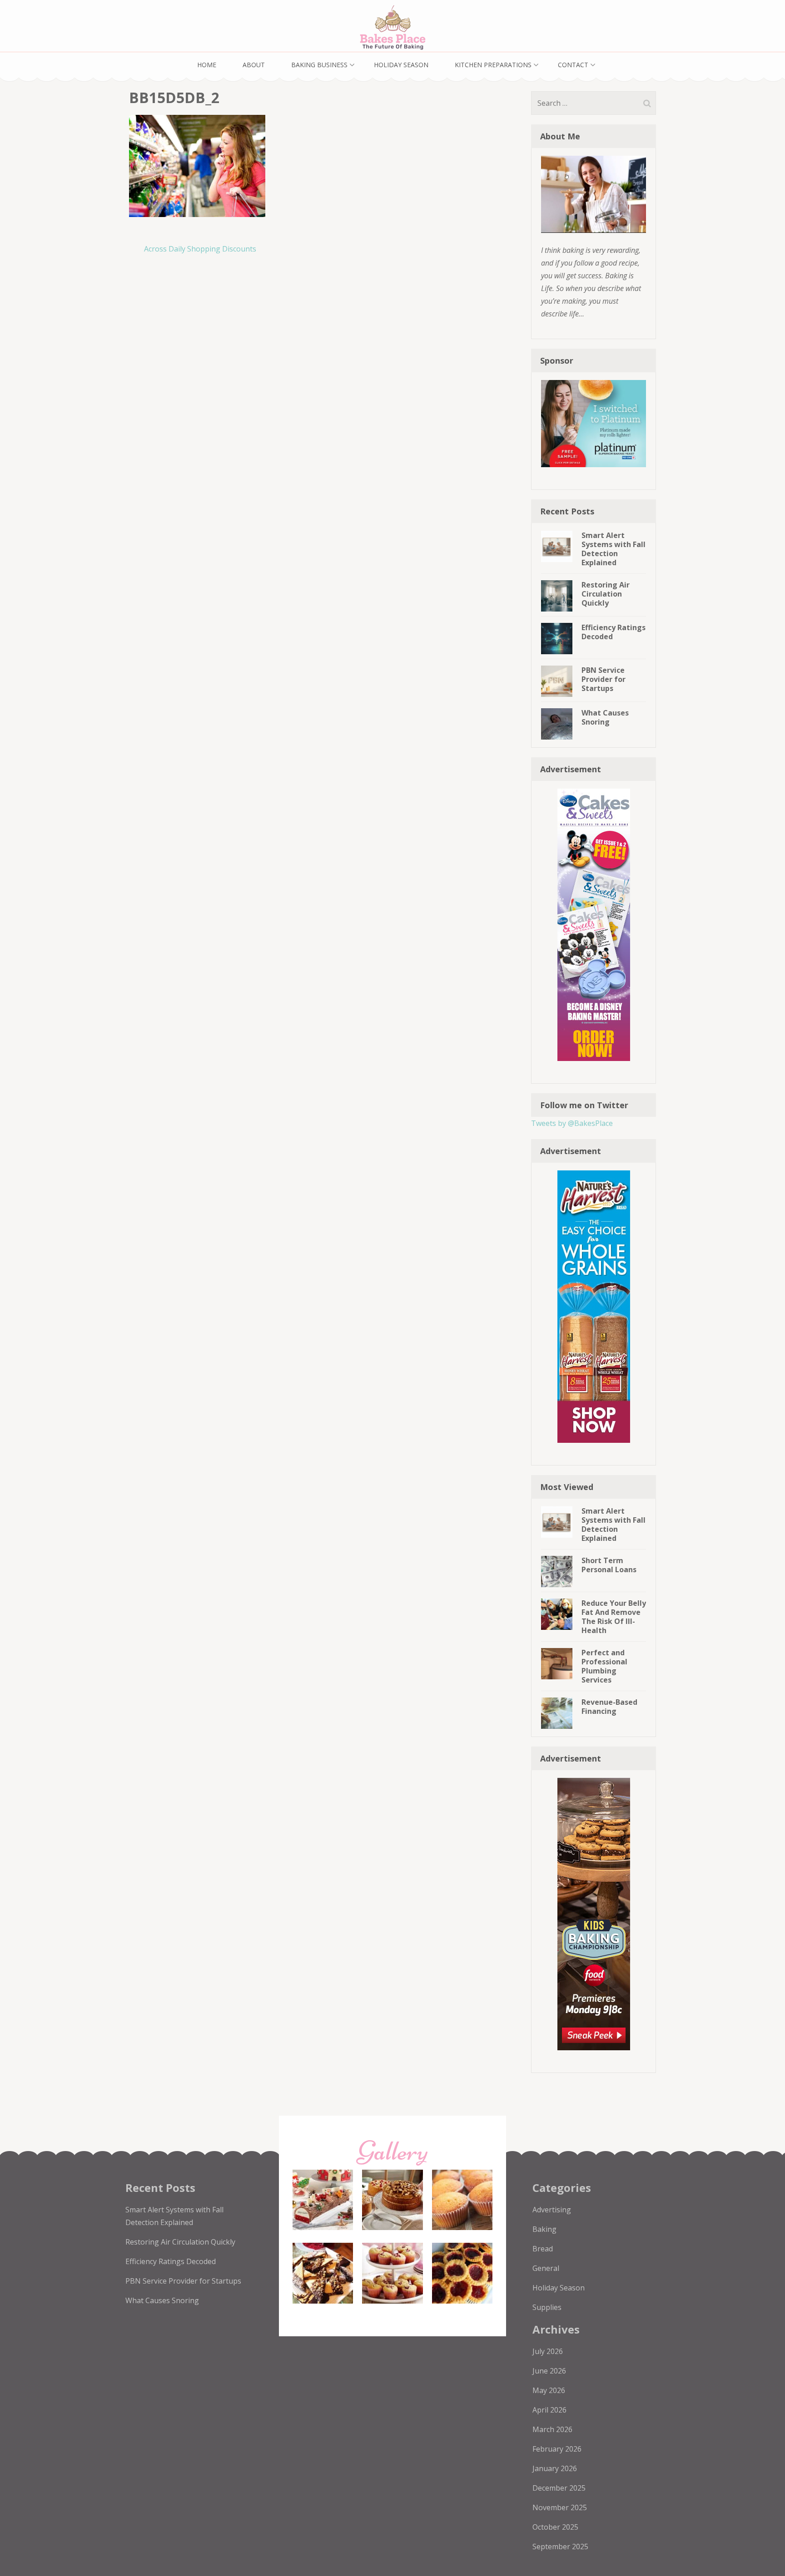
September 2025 (560, 2546)
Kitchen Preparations (493, 65)
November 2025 (560, 2507)
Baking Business (319, 65)
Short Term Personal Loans (609, 1565)
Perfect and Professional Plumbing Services (604, 1666)
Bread (543, 2249)
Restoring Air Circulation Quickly (606, 594)
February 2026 (557, 2449)
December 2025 (559, 2488)
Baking (544, 2229)
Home (207, 65)
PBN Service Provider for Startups (604, 679)
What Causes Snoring (605, 717)
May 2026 (549, 2390)
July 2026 (548, 2351)
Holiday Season (401, 65)
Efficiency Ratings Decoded (614, 632)
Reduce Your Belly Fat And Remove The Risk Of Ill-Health (614, 1617)
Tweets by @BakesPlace (572, 1123)
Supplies (547, 2307)
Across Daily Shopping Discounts (200, 249)
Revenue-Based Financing (609, 1707)
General (546, 2268)
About (254, 65)
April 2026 (549, 2410)
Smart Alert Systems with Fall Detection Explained (614, 549)
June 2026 (549, 2371)
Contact (573, 65)
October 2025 (555, 2527)
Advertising (552, 2210)
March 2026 (552, 2429)
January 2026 (555, 2468)
